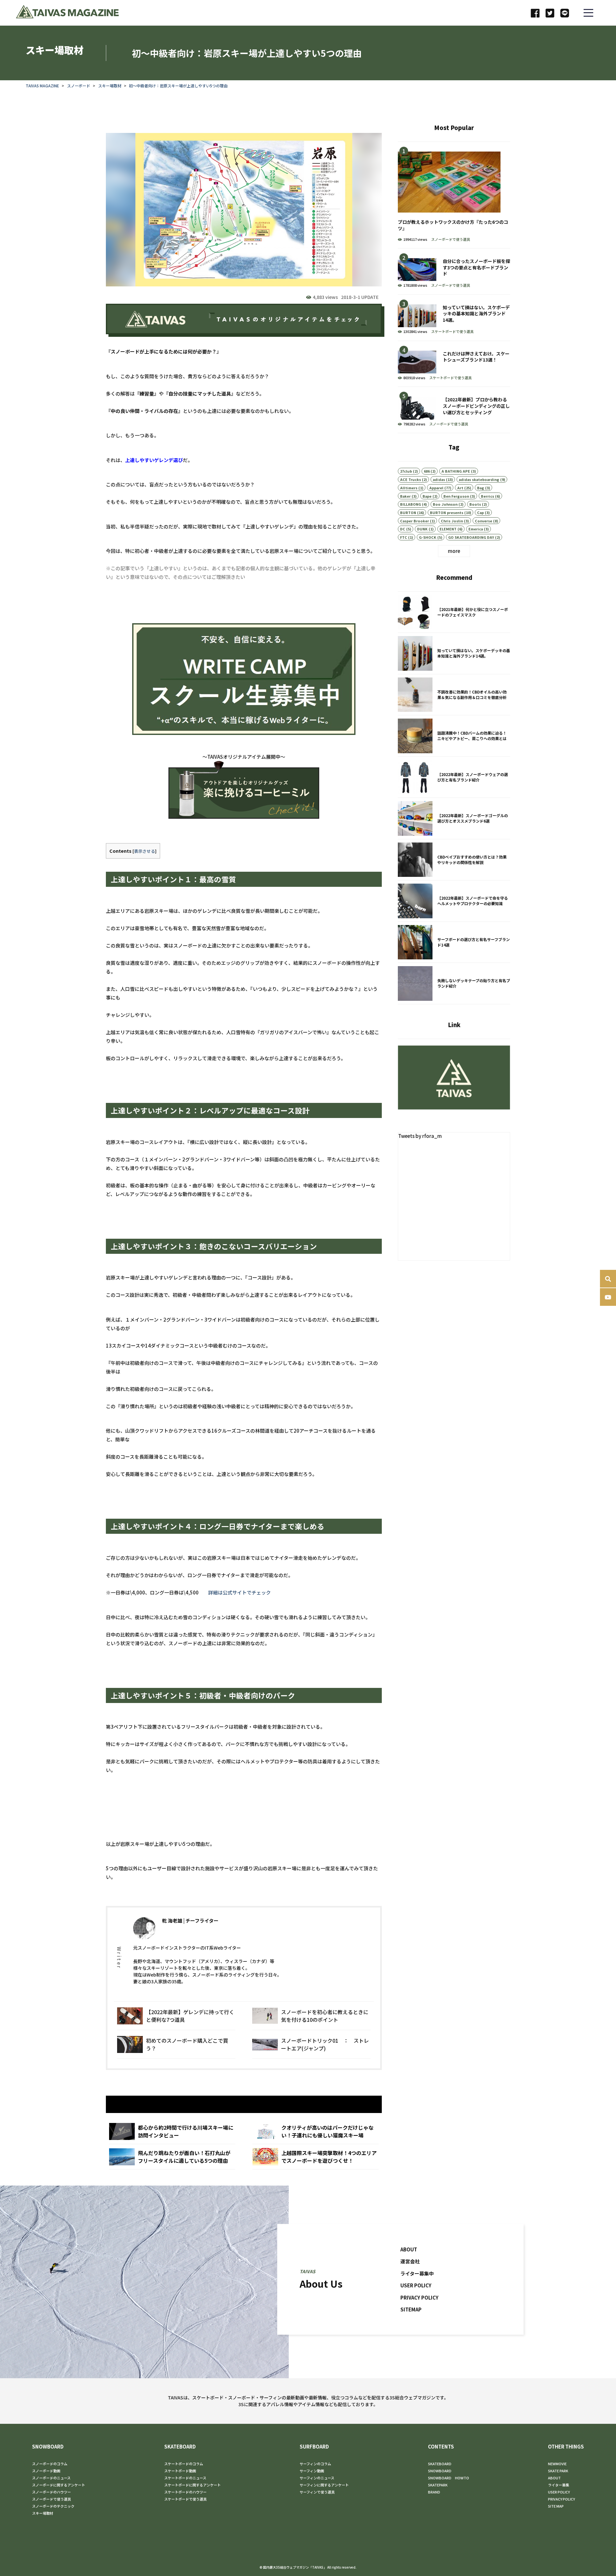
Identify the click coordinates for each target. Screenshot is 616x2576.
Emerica (476, 529)
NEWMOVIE (557, 2464)
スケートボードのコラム (184, 2464)
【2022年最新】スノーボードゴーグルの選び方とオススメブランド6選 (454, 818)
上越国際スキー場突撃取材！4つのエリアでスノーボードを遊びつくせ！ (316, 2157)
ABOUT (409, 2249)
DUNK (422, 529)
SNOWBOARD (48, 2446)
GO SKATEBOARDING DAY (471, 537)
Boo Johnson (445, 504)
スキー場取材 (110, 86)
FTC (404, 537)
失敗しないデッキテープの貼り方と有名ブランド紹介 (454, 983)
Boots (475, 504)
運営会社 (410, 2261)
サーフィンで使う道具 (317, 2492)
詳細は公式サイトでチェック (240, 1592)
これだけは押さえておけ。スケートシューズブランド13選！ (454, 364)
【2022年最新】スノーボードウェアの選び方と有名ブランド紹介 (454, 777)
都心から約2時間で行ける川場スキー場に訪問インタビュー (172, 2131)
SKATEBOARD (180, 2446)
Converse (483, 521)
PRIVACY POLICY (419, 2297)
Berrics (488, 496)
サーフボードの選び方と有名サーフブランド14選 (454, 942)
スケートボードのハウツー (185, 2492)
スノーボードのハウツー (51, 2492)
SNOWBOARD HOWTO (449, 2478)
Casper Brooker (415, 521)
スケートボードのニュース (185, 2478)
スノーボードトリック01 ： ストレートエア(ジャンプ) (311, 2044)
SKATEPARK (438, 2485)
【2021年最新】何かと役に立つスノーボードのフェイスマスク (454, 612)
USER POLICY (416, 2285)
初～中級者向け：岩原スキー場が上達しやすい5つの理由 (178, 86)
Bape (427, 496)
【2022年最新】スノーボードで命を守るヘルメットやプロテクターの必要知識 (454, 901)
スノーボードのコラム (50, 2464)
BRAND (434, 2492)
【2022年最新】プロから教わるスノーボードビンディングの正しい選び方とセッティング (454, 410)
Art (460, 488)
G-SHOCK (428, 537)
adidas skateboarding (479, 479)
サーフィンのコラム (315, 2464)
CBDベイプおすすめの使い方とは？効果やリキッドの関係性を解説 (454, 860)
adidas (439, 479)
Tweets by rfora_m (420, 1136)
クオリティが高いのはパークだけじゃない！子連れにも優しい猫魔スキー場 (316, 2131)
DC (403, 529)
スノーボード (79, 86)
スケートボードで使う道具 (452, 331)
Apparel (436, 488)
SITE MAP (556, 2506)
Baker (405, 496)
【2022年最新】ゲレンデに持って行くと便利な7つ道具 (176, 2016)
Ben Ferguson (456, 496)
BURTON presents (447, 512)
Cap (480, 512)
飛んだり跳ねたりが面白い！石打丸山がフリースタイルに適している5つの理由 (172, 2157)
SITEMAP (411, 2309)
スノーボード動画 (46, 2471)
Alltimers (409, 488)
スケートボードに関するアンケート (193, 2485)
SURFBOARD (314, 2446)
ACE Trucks (411, 479)
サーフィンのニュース (317, 2478)
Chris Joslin (452, 521)
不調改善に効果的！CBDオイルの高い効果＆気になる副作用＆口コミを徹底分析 (454, 695)
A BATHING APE (456, 471)
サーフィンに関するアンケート (324, 2485)
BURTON (408, 512)
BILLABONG (411, 504)
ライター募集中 (417, 2273)
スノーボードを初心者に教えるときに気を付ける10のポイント (311, 2016)
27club (406, 471)
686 (427, 471)
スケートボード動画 (180, 2471)
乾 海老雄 (172, 1921)
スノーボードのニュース (51, 2478)
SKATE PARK (558, 2471)
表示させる (145, 851)
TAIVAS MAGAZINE (42, 86)
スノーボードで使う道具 (451, 239)
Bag (481, 488)
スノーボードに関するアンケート (59, 2485)
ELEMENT (448, 529)
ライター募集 (559, 2485)
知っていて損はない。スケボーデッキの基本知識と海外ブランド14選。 (454, 318)
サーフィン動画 (312, 2471)
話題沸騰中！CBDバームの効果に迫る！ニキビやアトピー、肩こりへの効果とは (454, 736)
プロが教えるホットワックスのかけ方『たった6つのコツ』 (454, 195)
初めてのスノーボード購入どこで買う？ (176, 2044)
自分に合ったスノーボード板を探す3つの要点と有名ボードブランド (454, 271)
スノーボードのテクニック (53, 2506)
